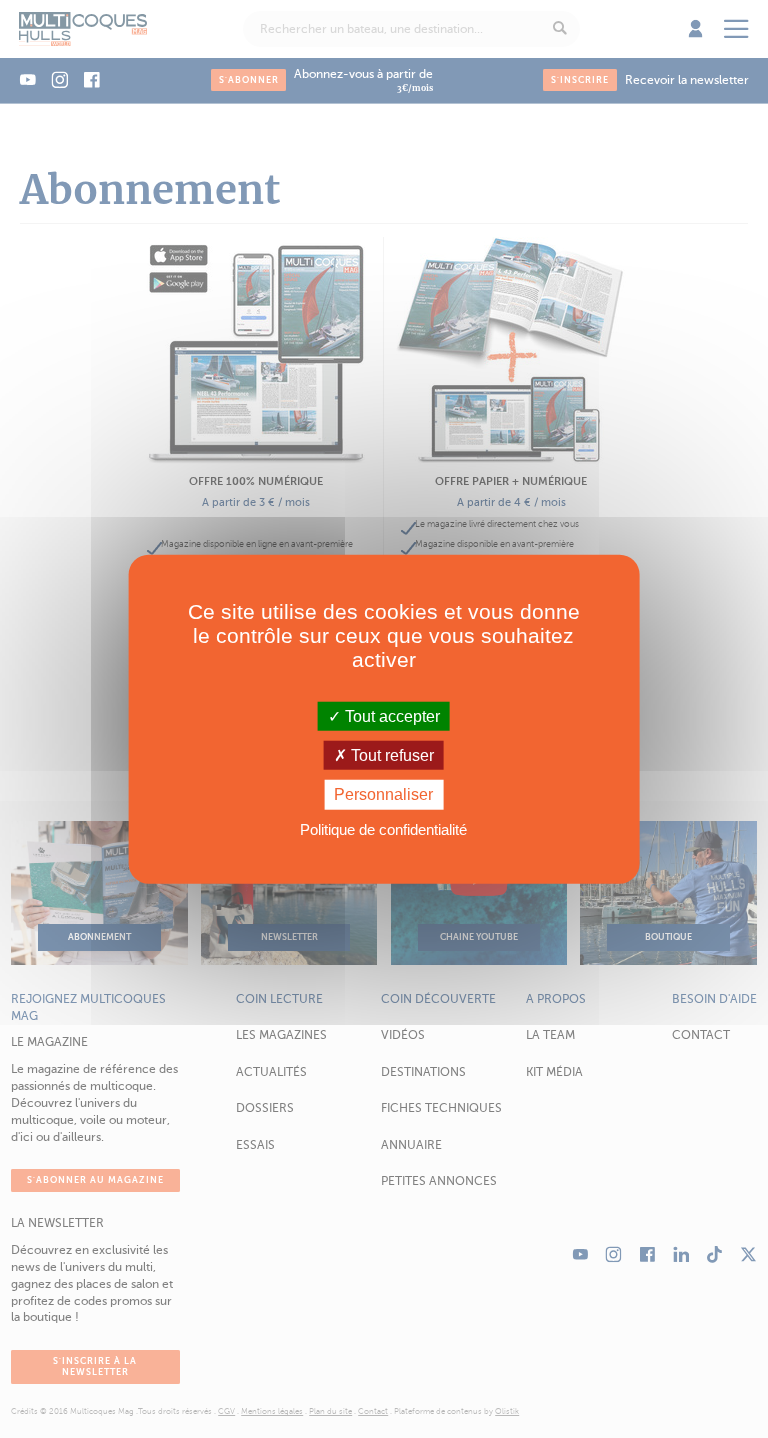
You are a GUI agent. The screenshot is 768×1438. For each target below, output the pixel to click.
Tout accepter (390, 716)
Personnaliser (383, 794)
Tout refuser (390, 755)
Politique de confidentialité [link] (383, 828)
